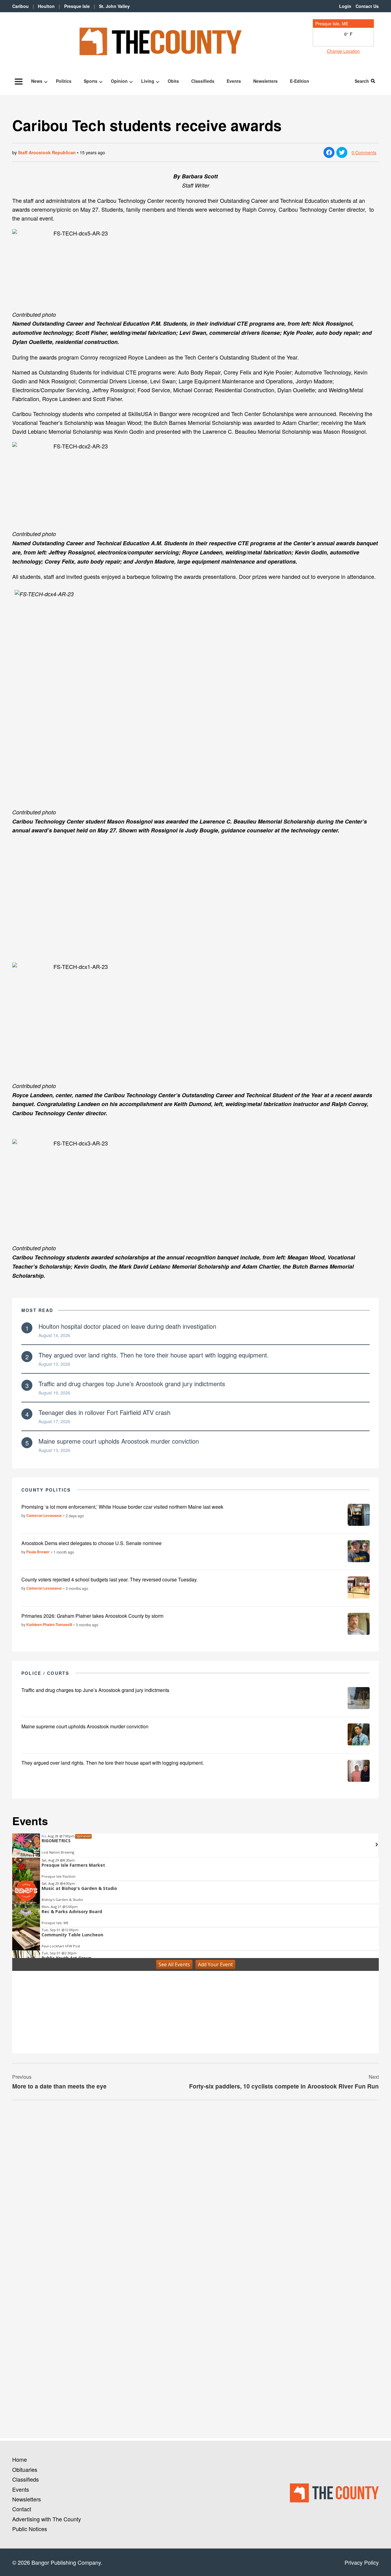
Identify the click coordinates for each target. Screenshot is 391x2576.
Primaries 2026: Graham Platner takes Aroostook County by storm (92, 1616)
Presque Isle (77, 6)
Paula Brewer (38, 1552)
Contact (22, 2509)
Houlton (46, 6)
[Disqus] (195, 2188)
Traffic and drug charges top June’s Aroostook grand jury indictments (132, 1384)
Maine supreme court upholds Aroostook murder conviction (119, 1441)
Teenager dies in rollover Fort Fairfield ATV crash (104, 1412)
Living (148, 81)
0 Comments (364, 152)
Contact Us (367, 6)
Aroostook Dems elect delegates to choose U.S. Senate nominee (91, 1543)
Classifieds (203, 81)
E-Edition (300, 81)
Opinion (119, 81)
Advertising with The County (47, 2519)
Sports (91, 81)
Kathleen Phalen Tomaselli (49, 1624)
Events (234, 81)
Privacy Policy (362, 2562)
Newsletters (265, 81)
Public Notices (30, 2529)
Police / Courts (45, 1673)
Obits (173, 81)
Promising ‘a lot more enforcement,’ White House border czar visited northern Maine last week (122, 1507)
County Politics (46, 1490)
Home (20, 2459)
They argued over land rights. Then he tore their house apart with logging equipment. (154, 1355)
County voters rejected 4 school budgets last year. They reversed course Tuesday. (110, 1579)
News (37, 81)
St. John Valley (114, 6)
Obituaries (25, 2469)
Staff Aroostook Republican (47, 152)
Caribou (20, 6)
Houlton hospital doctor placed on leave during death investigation (127, 1326)
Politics (64, 81)
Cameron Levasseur (44, 1515)
